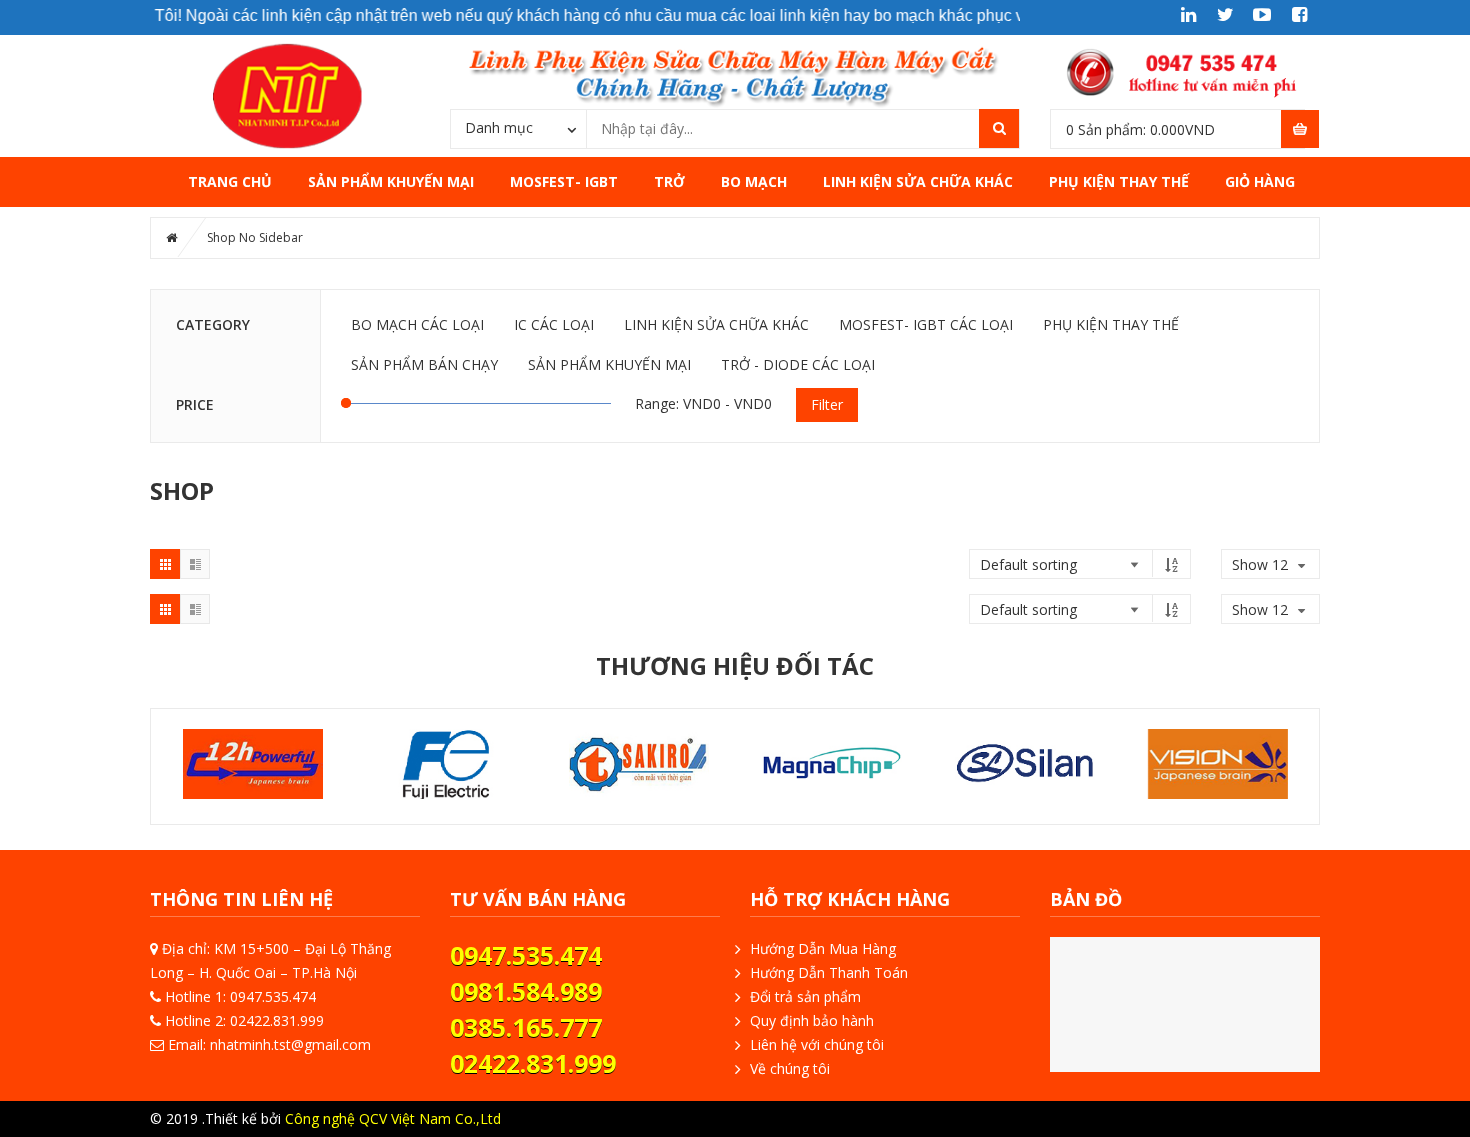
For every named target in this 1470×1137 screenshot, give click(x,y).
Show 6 (1256, 625)
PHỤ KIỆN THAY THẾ (1119, 181)
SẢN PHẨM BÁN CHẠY (424, 364)
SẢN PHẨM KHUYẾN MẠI (391, 181)
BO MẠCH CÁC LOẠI (417, 324)
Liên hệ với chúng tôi (817, 1044)
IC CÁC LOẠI (554, 324)
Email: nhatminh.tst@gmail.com (269, 1044)
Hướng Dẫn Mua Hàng (823, 948)
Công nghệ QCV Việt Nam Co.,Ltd (393, 1118)
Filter (827, 404)
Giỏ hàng (1260, 181)
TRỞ (669, 181)
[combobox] (518, 128)
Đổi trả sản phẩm (805, 996)
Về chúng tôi (790, 1068)
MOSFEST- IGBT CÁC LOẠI (926, 324)
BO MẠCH (754, 181)
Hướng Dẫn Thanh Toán (829, 972)
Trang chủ (230, 181)
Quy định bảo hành (812, 1020)
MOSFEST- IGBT (564, 181)
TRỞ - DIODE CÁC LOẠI (798, 364)
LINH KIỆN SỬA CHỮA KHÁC (918, 181)
